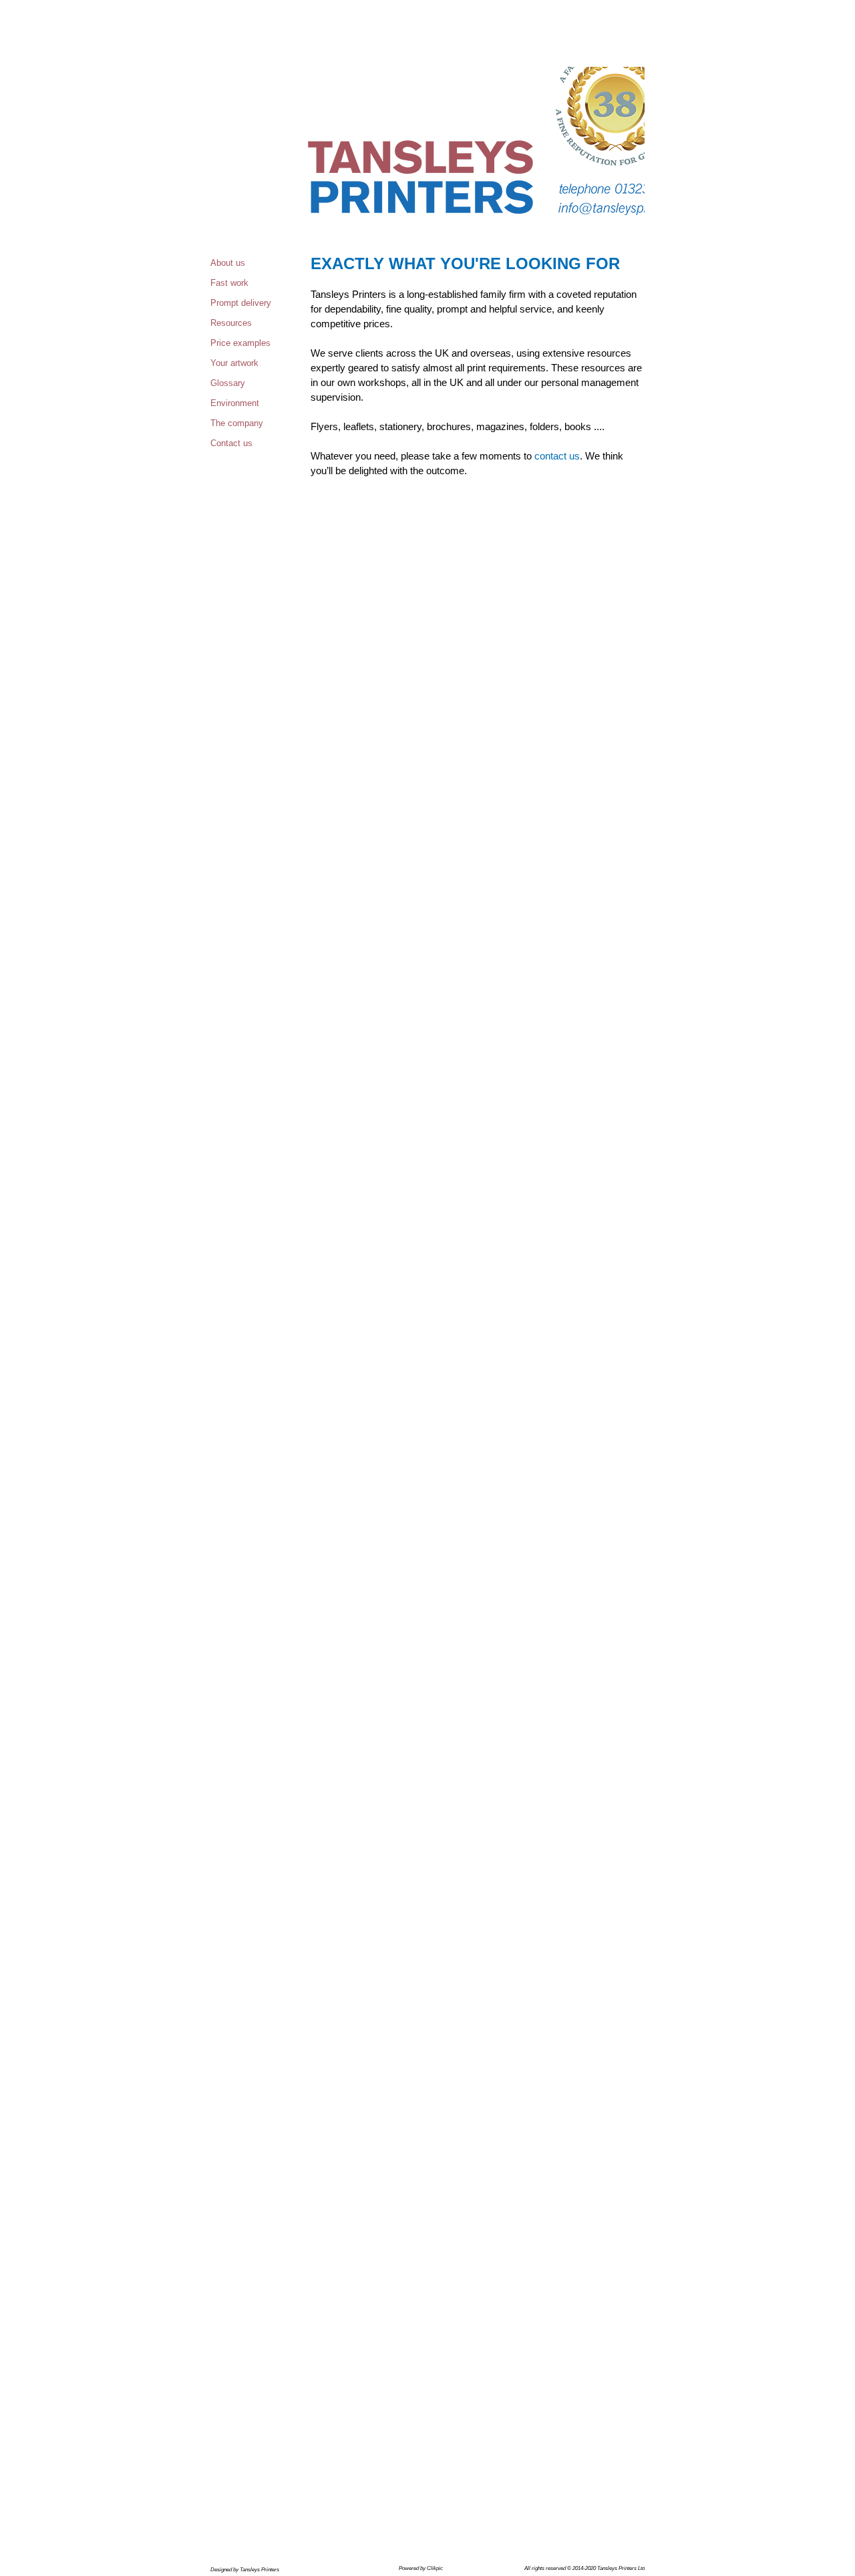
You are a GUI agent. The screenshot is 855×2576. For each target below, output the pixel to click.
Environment (235, 403)
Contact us (231, 443)
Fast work (229, 283)
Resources (231, 323)
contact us (557, 456)
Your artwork (234, 363)
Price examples (240, 343)
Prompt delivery (241, 303)
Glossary (228, 383)
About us (228, 263)
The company (237, 423)
